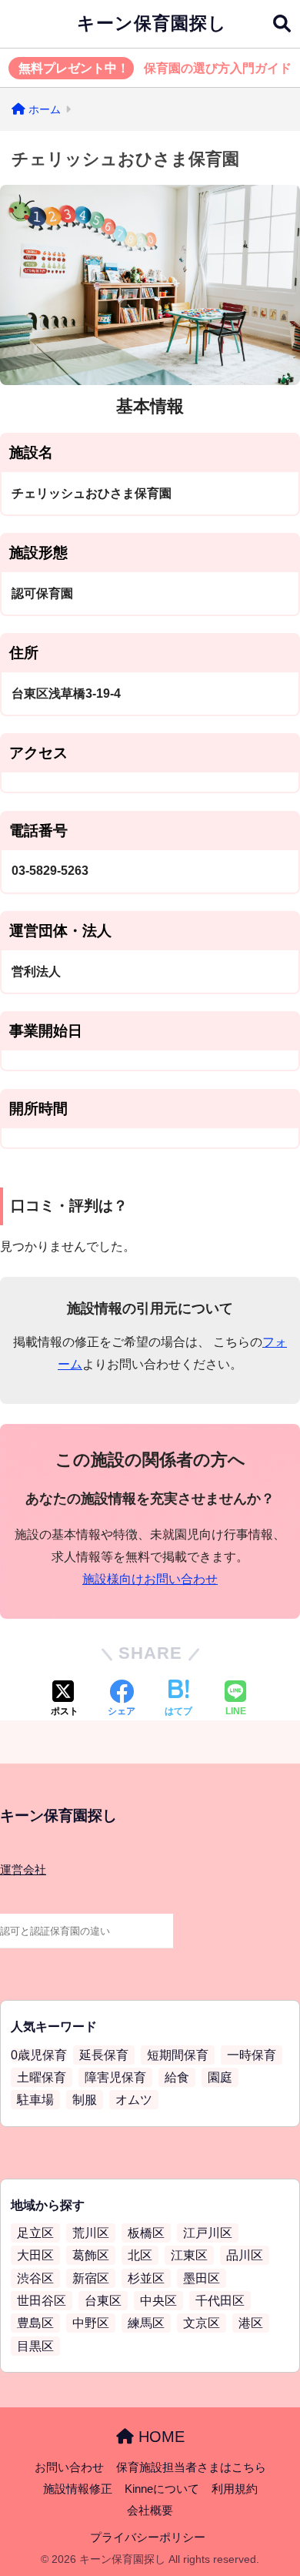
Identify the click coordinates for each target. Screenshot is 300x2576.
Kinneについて (162, 2489)
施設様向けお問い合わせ (150, 1579)
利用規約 (235, 2489)
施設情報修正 (78, 2489)
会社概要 (150, 2511)
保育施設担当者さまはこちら (191, 2467)
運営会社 (23, 1870)
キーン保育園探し (152, 23)
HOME (159, 2437)
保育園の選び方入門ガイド (155, 68)
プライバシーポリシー (148, 2537)
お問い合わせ (69, 2467)
